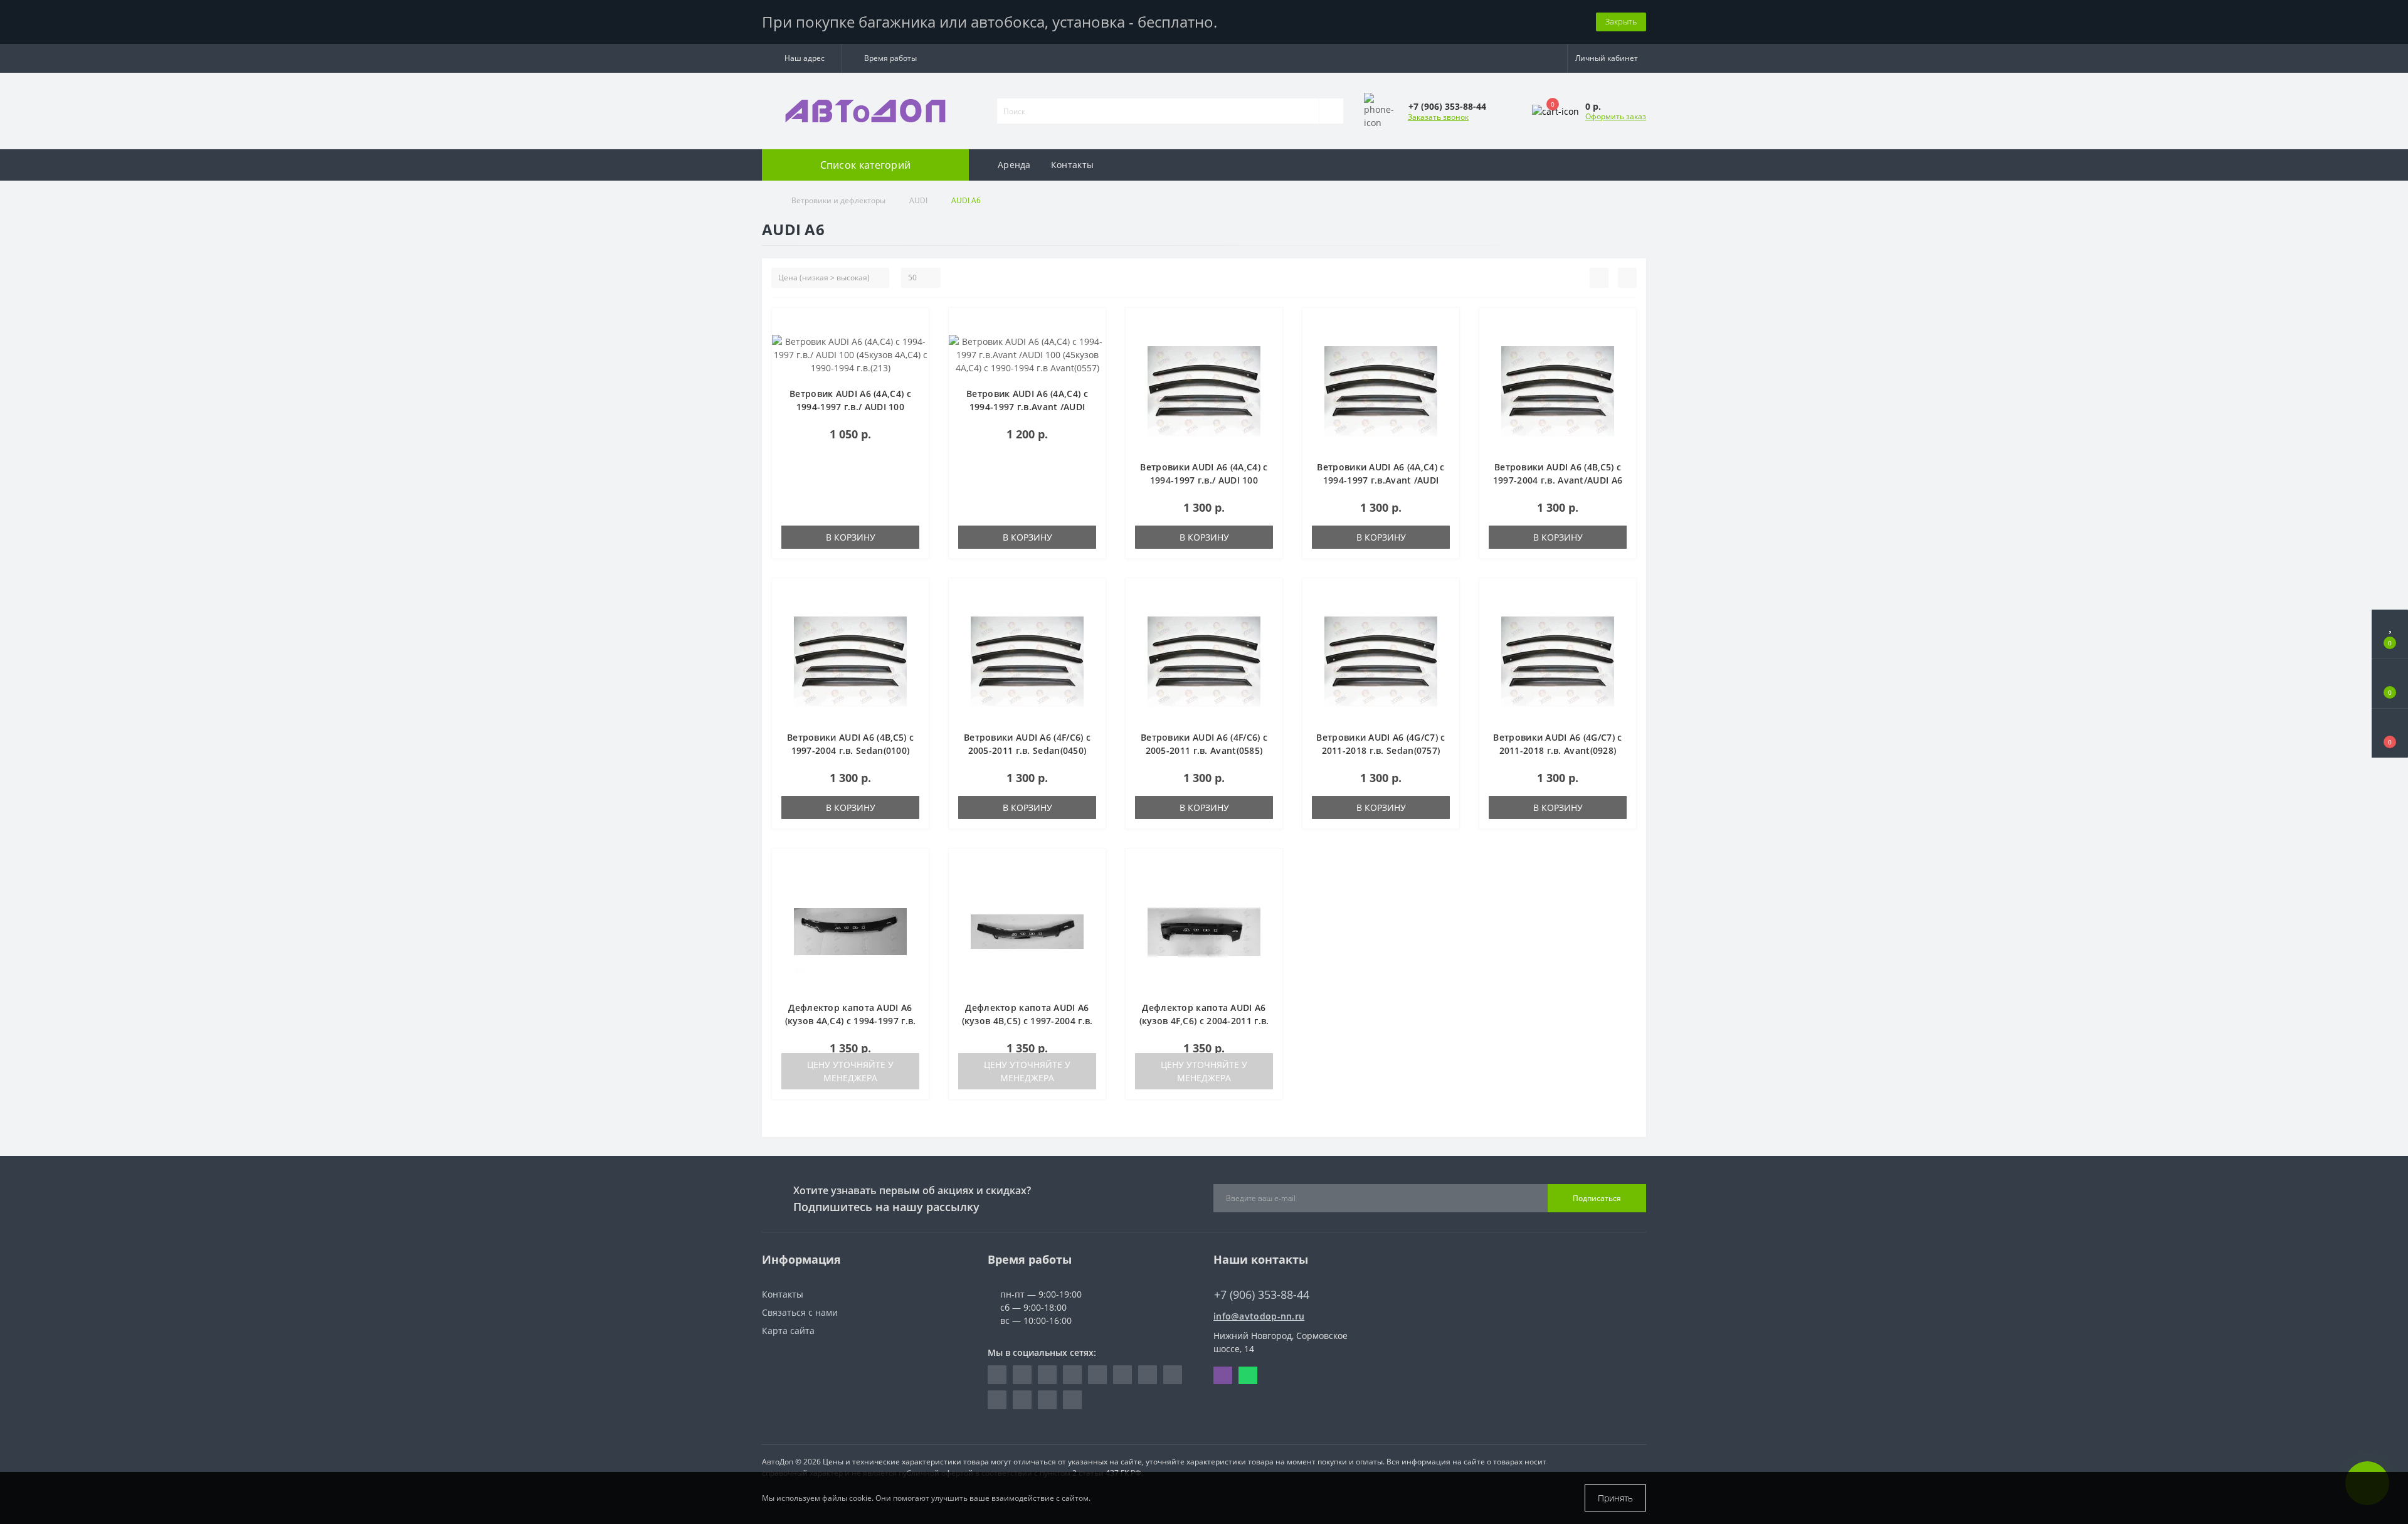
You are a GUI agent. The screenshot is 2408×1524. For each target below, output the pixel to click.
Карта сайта (788, 1331)
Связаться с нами (800, 1312)
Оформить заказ (1616, 116)
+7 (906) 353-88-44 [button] (1262, 1295)
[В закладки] (915, 324)
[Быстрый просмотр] (915, 360)
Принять (1615, 1498)
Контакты (1072, 165)
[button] (802, 58)
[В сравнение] (915, 342)
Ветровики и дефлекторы (838, 200)
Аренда (1014, 165)
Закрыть (1621, 21)
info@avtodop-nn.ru (1259, 1316)
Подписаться (1597, 1198)
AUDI (918, 200)
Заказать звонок (1438, 117)
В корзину (851, 537)
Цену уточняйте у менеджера (850, 1071)
